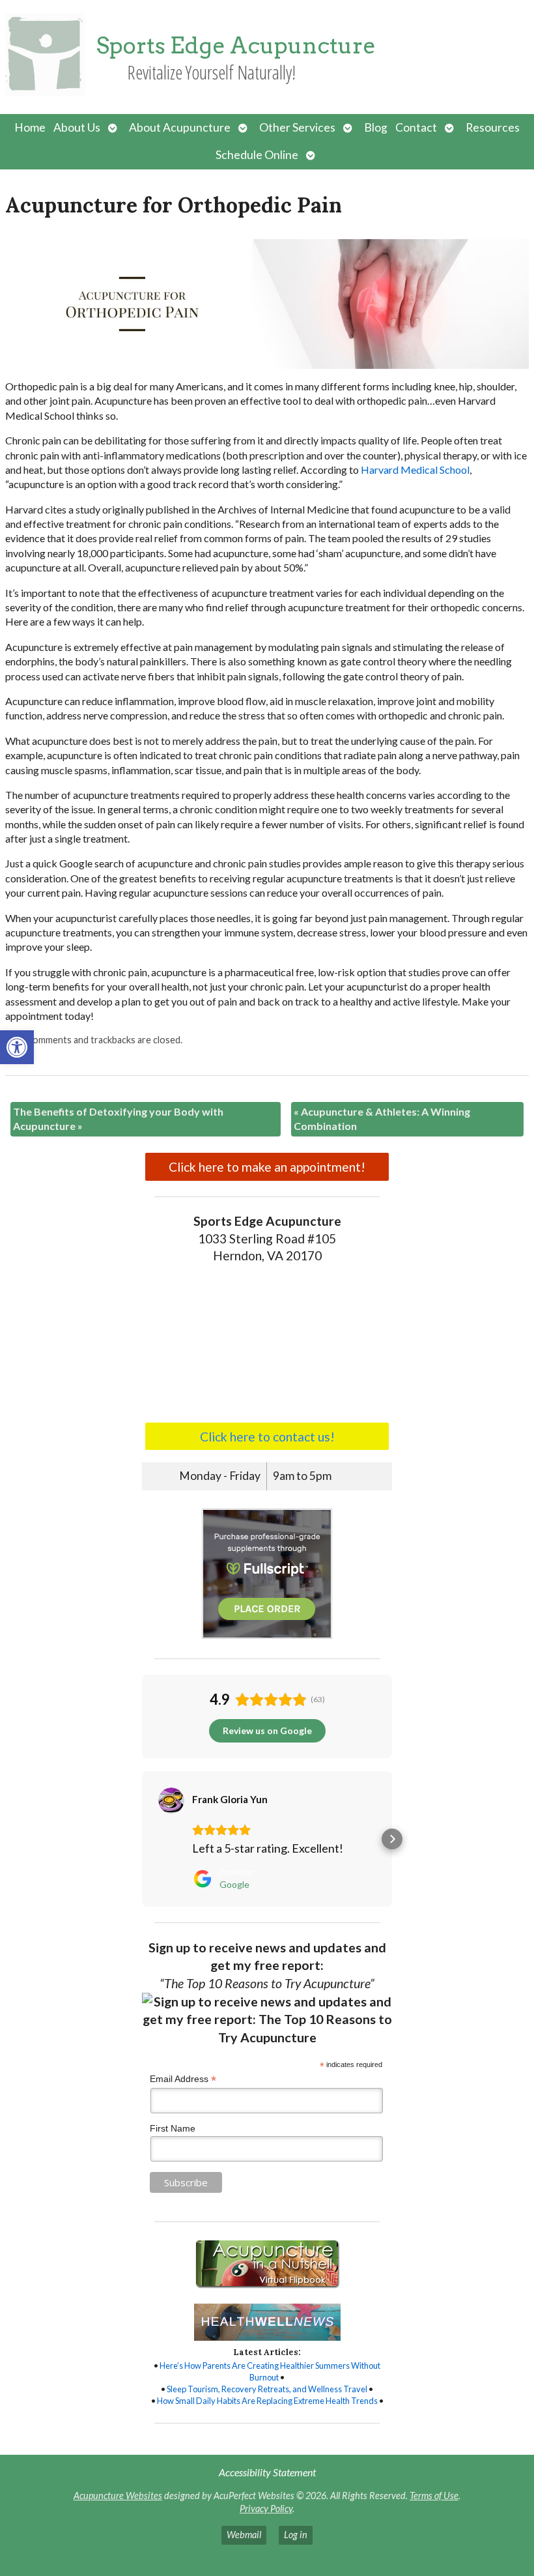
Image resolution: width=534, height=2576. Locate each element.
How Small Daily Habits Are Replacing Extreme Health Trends (267, 2401)
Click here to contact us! (267, 1437)
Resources (493, 127)
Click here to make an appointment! (267, 1167)
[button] (17, 1047)
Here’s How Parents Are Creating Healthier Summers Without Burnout (270, 2371)
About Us (77, 127)
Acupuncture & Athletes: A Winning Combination (382, 1119)
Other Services (297, 127)
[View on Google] (171, 1801)
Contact (416, 127)
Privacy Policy (266, 2509)
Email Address (183, 2079)
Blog (376, 127)
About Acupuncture (180, 127)
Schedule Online (257, 155)
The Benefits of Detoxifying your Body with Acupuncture (118, 1119)
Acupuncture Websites (118, 2496)
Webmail (244, 2535)
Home (30, 127)
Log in (296, 2535)
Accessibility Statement (267, 2472)
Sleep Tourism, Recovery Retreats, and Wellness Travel (267, 2389)
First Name (173, 2128)
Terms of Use (434, 2496)
